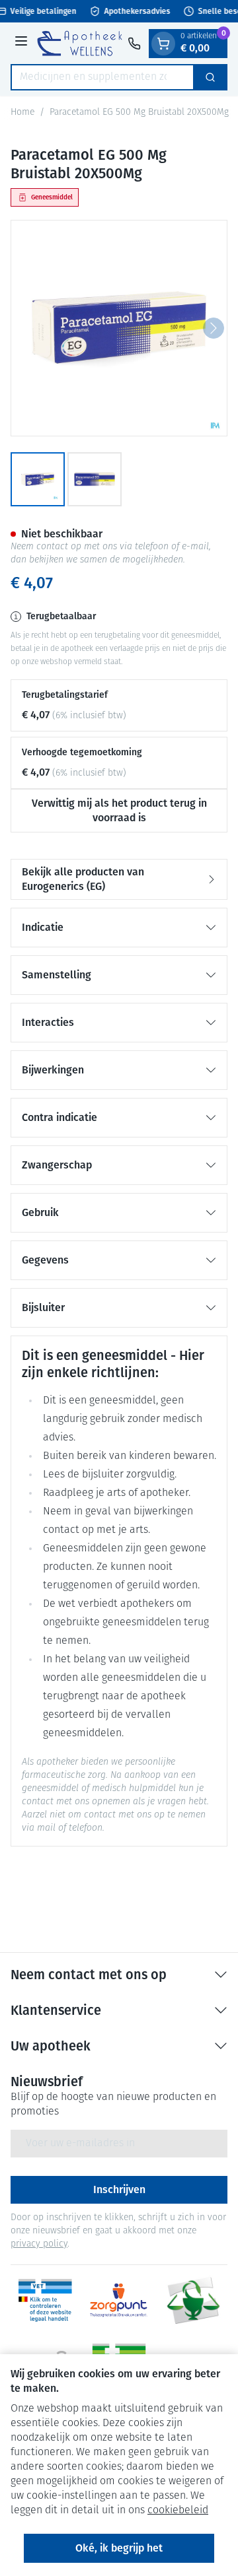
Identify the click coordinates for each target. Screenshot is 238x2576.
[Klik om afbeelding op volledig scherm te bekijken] (119, 328)
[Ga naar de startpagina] (80, 43)
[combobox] (102, 77)
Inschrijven (119, 2189)
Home (22, 113)
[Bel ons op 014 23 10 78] (134, 44)
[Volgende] (214, 328)
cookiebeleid (178, 2511)
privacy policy (39, 2244)
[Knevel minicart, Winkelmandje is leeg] (163, 44)
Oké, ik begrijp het (119, 2548)
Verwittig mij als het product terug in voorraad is (119, 810)
